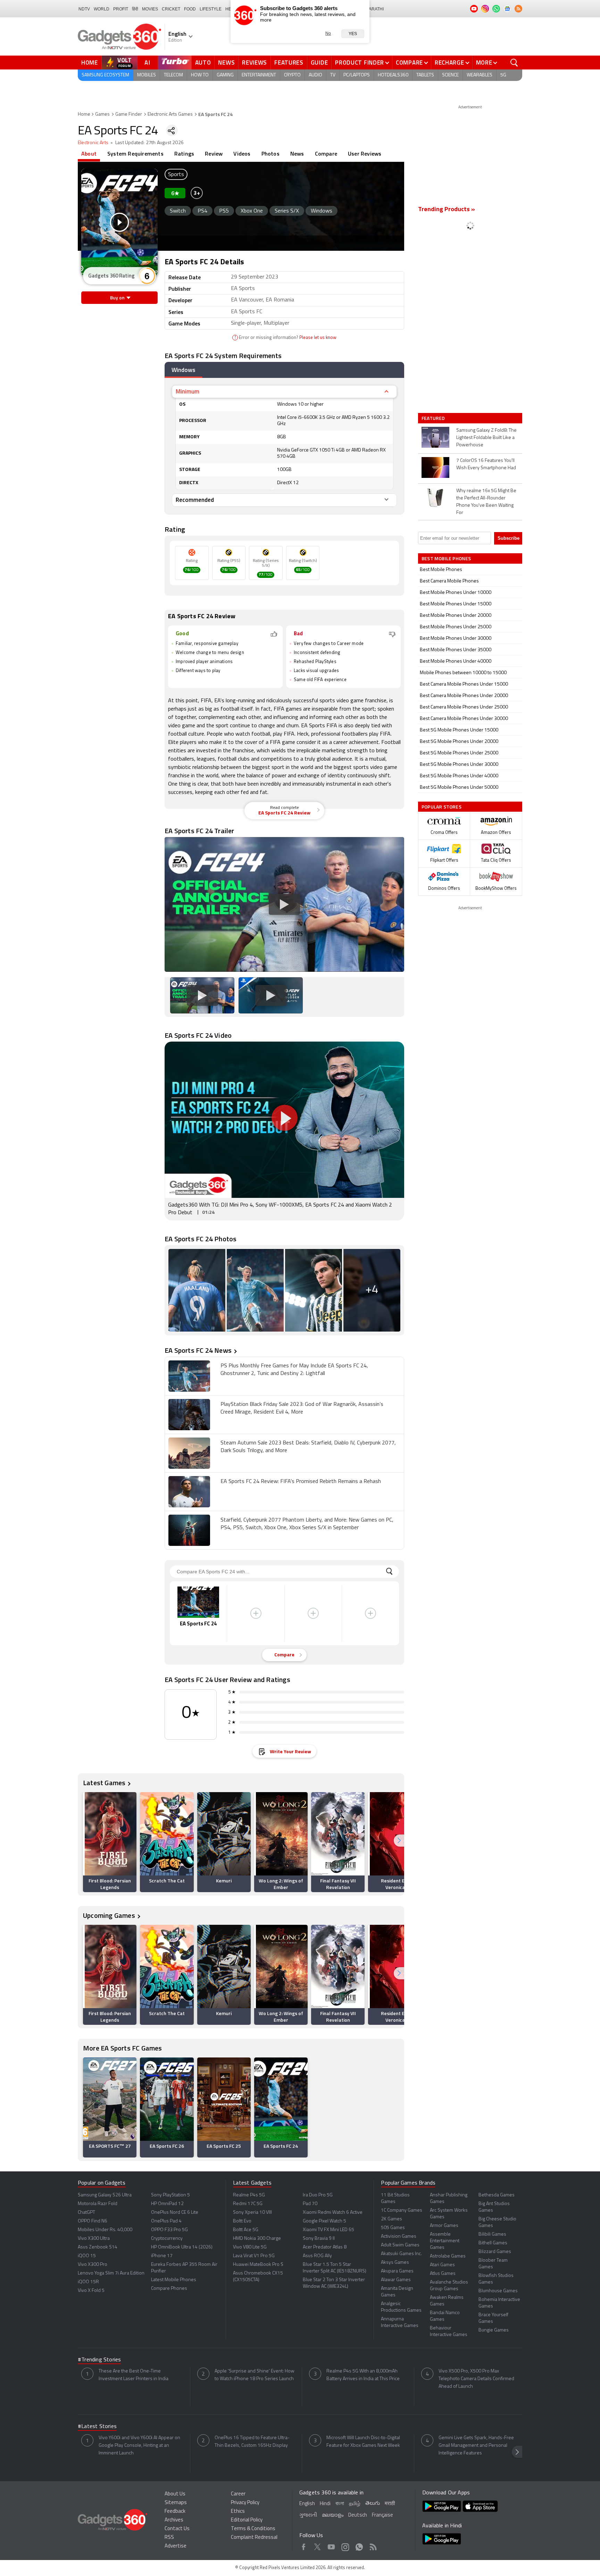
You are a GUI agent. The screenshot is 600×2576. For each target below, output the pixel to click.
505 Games (393, 2228)
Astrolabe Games (448, 2256)
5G (503, 75)
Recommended (195, 500)
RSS (169, 2538)
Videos (242, 154)
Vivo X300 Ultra (94, 2239)
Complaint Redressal (254, 2538)
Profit (121, 9)
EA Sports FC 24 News (198, 1350)
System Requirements (135, 154)
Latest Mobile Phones (174, 2280)
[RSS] (518, 9)
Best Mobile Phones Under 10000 (456, 593)
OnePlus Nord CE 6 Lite (175, 2213)
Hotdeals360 (393, 75)
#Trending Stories (99, 2360)
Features (289, 63)
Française (382, 2515)
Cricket (171, 9)
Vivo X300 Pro (93, 2265)
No (328, 33)
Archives (174, 2520)
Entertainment (259, 75)
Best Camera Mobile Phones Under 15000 (464, 684)
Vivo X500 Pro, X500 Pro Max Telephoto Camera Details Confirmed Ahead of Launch (476, 2379)
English (307, 2504)
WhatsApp (359, 2546)
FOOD (190, 9)
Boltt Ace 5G (246, 2230)
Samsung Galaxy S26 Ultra (105, 2195)
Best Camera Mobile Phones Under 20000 (464, 696)
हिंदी (135, 9)
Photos (270, 154)
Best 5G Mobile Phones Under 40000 (459, 776)
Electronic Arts (93, 143)
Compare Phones (169, 2289)
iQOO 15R (88, 2282)
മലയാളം (333, 2515)
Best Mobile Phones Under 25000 (456, 627)
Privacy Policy (245, 2503)
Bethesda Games (497, 2195)
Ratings (184, 154)
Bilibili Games (492, 2234)
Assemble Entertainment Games (445, 2241)
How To (200, 75)
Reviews (255, 63)
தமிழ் (355, 2504)
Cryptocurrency (167, 2239)
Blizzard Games (495, 2252)
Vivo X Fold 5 (91, 2291)
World (102, 9)
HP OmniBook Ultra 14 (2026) (182, 2247)
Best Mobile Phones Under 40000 (456, 661)
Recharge (449, 63)
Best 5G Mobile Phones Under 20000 (459, 742)
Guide (319, 63)
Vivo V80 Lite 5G (250, 2247)
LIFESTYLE (211, 9)
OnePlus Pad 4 (166, 2221)
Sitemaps (176, 2503)
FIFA (206, 701)
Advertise (176, 2546)
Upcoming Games (109, 1915)
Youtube (331, 2546)
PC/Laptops (357, 75)
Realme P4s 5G (249, 2195)
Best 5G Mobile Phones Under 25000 (459, 753)
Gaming (225, 75)
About (89, 154)
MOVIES (150, 9)
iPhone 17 (162, 2256)
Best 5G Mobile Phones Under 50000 (459, 788)
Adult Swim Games (400, 2245)
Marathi (374, 9)
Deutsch (358, 2515)
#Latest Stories (97, 2427)
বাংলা (340, 2504)
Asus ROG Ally (317, 2256)
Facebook (304, 2546)
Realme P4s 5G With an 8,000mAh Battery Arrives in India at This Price (363, 2375)
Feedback (175, 2512)
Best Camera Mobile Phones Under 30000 (464, 719)
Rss (373, 2546)
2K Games (391, 2219)
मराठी (390, 2504)
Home (90, 63)
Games (102, 114)
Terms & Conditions (253, 2529)
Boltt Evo (242, 2221)
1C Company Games (402, 2210)
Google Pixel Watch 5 (324, 2221)
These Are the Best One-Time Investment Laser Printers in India (134, 2375)
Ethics (238, 2512)
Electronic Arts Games (170, 114)
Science (450, 75)
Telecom (173, 75)
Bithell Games (493, 2243)
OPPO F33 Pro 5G (169, 2230)
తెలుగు (373, 2504)
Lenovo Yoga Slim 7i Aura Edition (111, 2273)
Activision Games (399, 2237)
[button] (399, 1841)
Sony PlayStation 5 (170, 2195)
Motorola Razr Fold (98, 2204)
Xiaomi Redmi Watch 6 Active (333, 2213)
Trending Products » (447, 210)
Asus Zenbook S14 (98, 2247)
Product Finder (360, 63)
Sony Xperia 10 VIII (252, 2213)
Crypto (292, 75)
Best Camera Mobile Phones (449, 581)
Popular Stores (441, 807)
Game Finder (129, 114)
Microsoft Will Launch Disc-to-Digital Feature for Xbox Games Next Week (363, 2442)
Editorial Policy (247, 2520)
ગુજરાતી (308, 2515)
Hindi (325, 2504)
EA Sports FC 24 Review (284, 811)
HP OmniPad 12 (167, 2204)
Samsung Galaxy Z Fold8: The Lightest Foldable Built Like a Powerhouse (486, 438)
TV (333, 75)
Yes (353, 34)
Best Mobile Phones (441, 570)
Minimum (187, 391)
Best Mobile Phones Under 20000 (456, 616)
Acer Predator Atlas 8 (325, 2247)
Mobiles (147, 75)
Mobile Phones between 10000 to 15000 (463, 673)
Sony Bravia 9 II (319, 2239)
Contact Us (177, 2529)
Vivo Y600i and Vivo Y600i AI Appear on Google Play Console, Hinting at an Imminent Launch (139, 2446)
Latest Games (104, 1783)
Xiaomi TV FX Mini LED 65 (328, 2230)
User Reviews (365, 154)
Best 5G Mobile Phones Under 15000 (459, 730)
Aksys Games (395, 2263)
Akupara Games (397, 2271)
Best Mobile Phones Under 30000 (456, 639)
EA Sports (313, 726)
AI (148, 63)
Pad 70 (310, 2204)
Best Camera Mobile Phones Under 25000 (464, 707)
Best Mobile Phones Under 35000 (456, 650)
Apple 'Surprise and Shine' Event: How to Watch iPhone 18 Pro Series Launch (255, 2375)
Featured (434, 418)
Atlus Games (443, 2274)
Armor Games (444, 2226)
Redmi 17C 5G (248, 2204)
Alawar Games (396, 2280)
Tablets (425, 75)
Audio (315, 75)
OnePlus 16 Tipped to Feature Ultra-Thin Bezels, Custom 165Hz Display (252, 2442)
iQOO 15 (87, 2256)
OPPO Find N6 (93, 2221)
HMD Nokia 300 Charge (257, 2239)
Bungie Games (494, 2330)
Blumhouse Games (498, 2291)
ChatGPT (86, 2213)
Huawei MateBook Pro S (258, 2265)
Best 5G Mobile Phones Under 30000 (459, 765)
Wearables (480, 75)
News (226, 63)
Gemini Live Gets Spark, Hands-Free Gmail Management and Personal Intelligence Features (476, 2446)
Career (238, 2494)
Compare (409, 63)
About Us (175, 2494)
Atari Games (442, 2265)
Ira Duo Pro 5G (318, 2195)
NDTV (84, 9)
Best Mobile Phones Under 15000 (456, 604)
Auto (203, 63)
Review (214, 154)
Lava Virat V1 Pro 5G (254, 2256)
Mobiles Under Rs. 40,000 (105, 2230)
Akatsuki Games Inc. (401, 2254)
